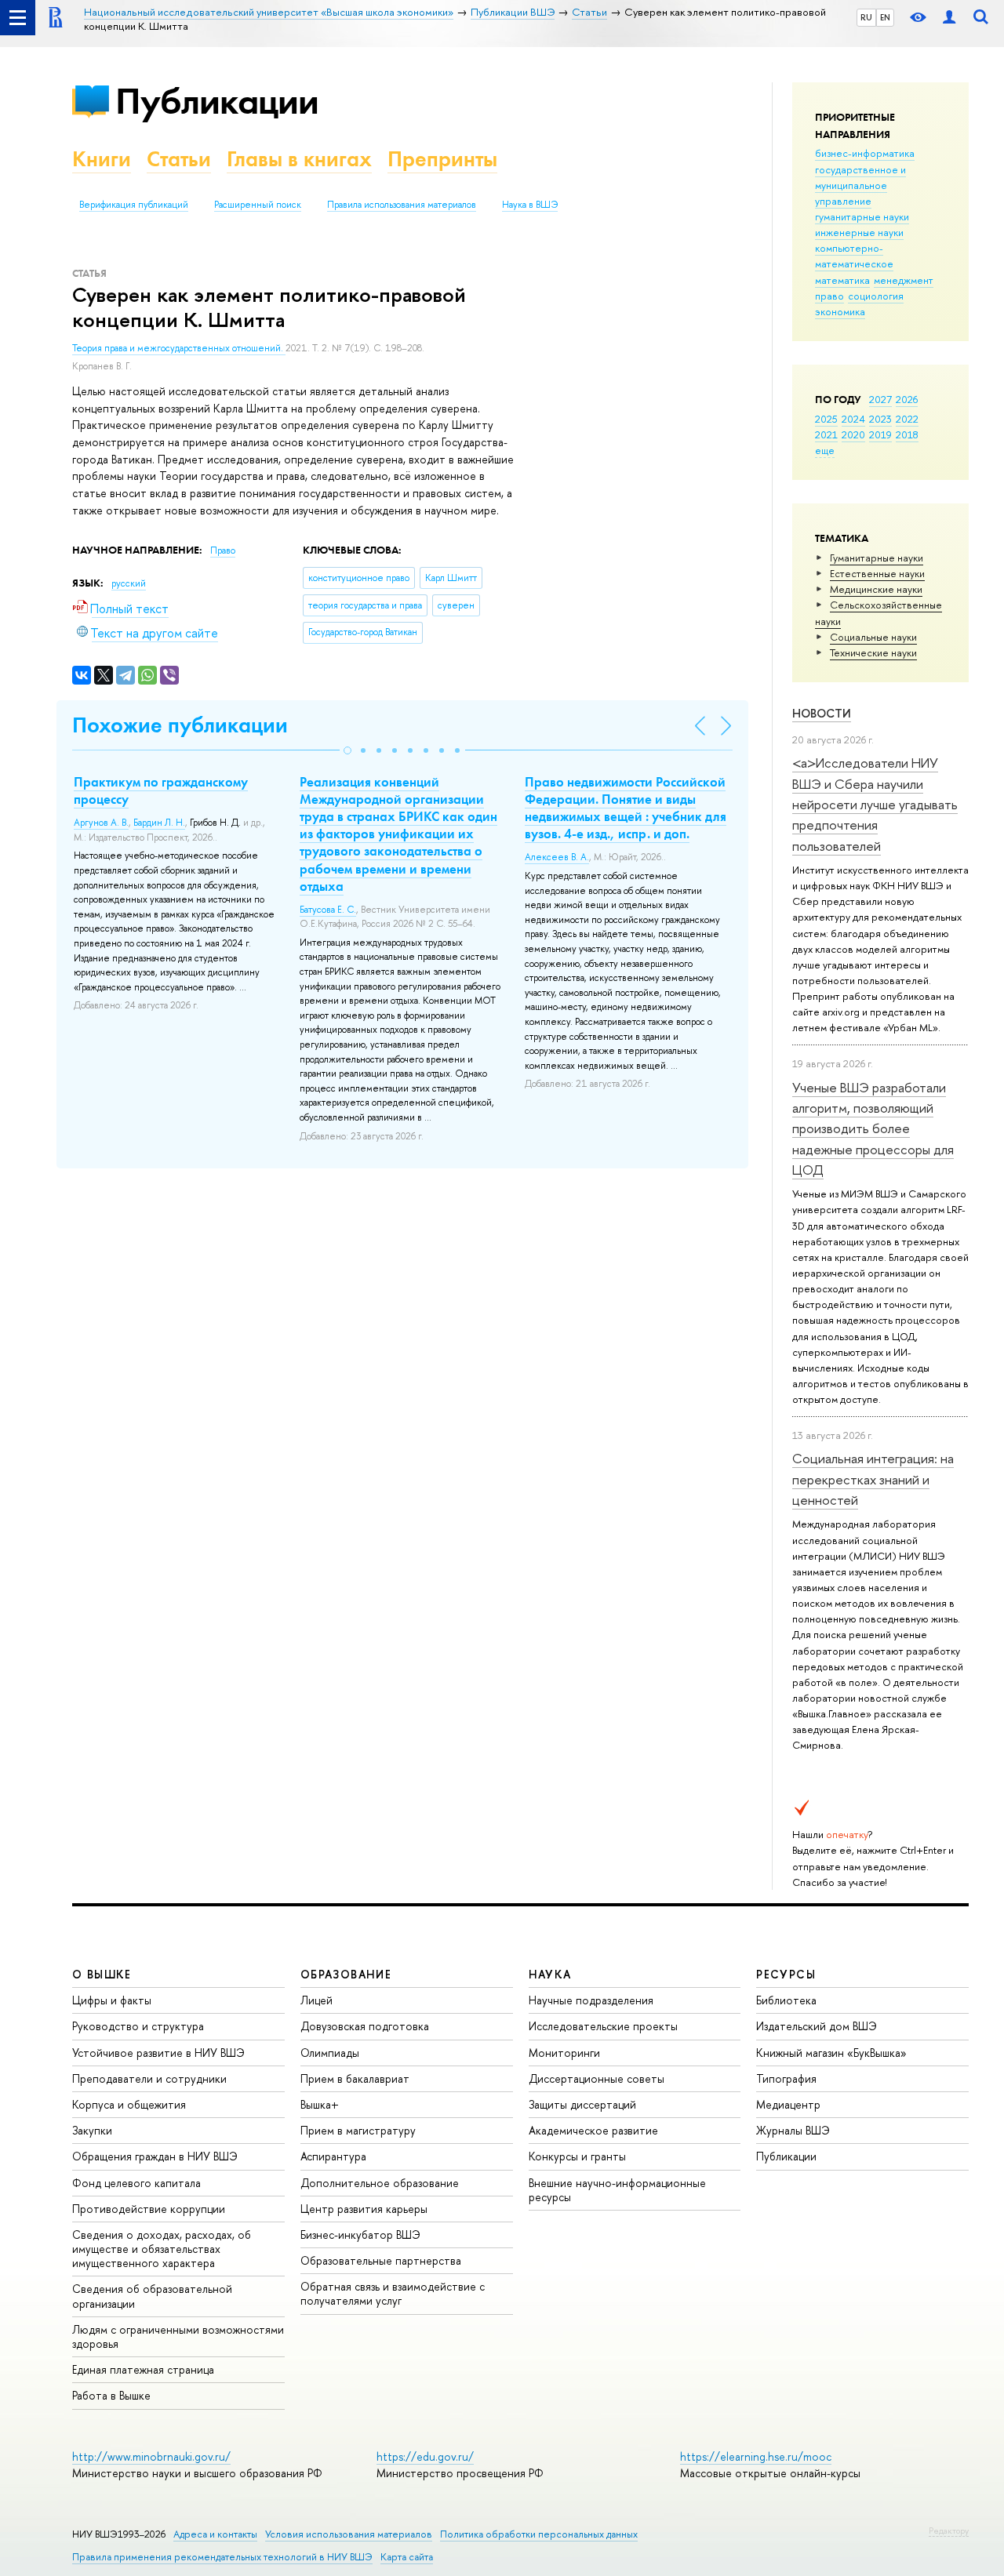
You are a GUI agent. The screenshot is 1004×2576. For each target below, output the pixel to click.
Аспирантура (333, 2156)
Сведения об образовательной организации (152, 2296)
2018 (907, 434)
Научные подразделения (591, 2000)
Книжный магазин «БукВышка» (831, 2053)
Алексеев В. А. (557, 857)
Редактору (949, 2531)
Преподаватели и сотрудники (149, 2078)
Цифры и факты (112, 2000)
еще (825, 450)
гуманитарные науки (862, 216)
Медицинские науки (876, 589)
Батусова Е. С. (328, 910)
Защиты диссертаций (582, 2104)
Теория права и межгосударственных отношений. (179, 348)
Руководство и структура (138, 2026)
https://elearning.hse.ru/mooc (756, 2456)
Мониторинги (564, 2053)
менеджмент (904, 280)
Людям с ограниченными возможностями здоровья (178, 2336)
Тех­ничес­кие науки (873, 652)
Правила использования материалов (402, 205)
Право (223, 550)
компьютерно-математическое (854, 256)
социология (876, 296)
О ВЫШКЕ (102, 1974)
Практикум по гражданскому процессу (161, 790)
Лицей (316, 2000)
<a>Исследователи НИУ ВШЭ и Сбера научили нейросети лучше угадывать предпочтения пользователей (875, 804)
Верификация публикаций (134, 205)
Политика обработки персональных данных (539, 2534)
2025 (826, 419)
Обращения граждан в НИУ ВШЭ (155, 2156)
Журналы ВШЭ (793, 2130)
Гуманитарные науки (877, 558)
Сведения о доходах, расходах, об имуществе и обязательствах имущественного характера (162, 2249)
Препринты (442, 159)
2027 (880, 399)
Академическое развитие (593, 2130)
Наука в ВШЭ (530, 205)
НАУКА (550, 1974)
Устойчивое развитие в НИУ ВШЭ (158, 2053)
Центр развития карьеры (364, 2209)
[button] (347, 750)
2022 (907, 419)
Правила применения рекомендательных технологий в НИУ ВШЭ (222, 2557)
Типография (786, 2078)
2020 (853, 434)
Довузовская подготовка (365, 2026)
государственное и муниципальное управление (860, 185)
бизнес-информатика (865, 153)
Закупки (92, 2130)
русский (129, 583)
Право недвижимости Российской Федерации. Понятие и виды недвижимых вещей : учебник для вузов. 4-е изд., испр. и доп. (626, 808)
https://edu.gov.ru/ (425, 2456)
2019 (880, 434)
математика (842, 280)
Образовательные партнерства (381, 2260)
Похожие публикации (180, 725)
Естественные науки (877, 573)
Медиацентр (788, 2104)
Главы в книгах (299, 159)
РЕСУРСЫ (786, 1974)
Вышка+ (320, 2104)
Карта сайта (407, 2557)
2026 (907, 399)
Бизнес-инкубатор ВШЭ (360, 2234)
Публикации (217, 101)
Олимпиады (330, 2053)
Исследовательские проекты (603, 2026)
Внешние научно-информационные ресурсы (617, 2190)
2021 (826, 434)
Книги (102, 159)
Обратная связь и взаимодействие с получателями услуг (393, 2293)
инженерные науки (859, 232)
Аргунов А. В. (101, 823)
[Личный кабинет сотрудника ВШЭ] (949, 18)
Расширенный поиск (258, 205)
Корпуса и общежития (129, 2104)
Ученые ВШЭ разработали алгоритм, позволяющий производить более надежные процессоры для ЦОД (873, 1128)
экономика (840, 311)
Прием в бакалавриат (355, 2078)
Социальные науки (873, 637)
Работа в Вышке (111, 2395)
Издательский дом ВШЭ (817, 2026)
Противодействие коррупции (149, 2209)
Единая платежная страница (143, 2369)
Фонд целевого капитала (136, 2183)
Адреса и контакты (215, 2534)
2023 (880, 419)
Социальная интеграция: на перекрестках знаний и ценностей (873, 1479)
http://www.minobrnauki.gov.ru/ (151, 2456)
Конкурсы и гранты (577, 2156)
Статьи (179, 159)
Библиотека (786, 2000)
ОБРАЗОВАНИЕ (346, 1974)
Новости (822, 713)
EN (885, 17)
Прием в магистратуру (358, 2130)
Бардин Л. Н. (159, 823)
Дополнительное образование (380, 2183)
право (829, 296)
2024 (853, 419)
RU (866, 17)
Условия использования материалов (349, 2534)
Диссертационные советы (597, 2078)
